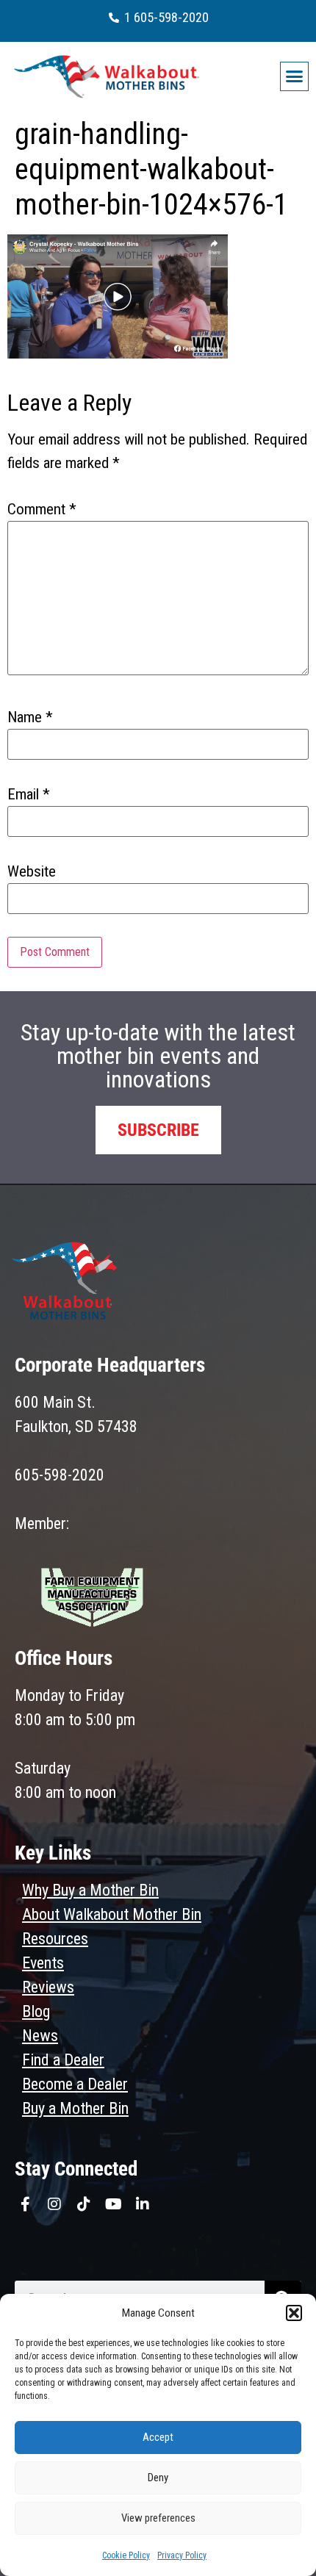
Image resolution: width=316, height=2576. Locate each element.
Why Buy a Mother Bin (90, 1890)
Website (32, 872)
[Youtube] (113, 2204)
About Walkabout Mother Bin (112, 1914)
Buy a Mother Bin (75, 2108)
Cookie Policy (126, 2555)
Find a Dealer (63, 2060)
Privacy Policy (182, 2555)
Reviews (48, 1987)
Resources (55, 1939)
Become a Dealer (75, 2084)
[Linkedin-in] (143, 2204)
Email (29, 795)
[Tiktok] (84, 2204)
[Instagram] (54, 2204)
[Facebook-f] (25, 2204)
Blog (36, 2011)
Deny (158, 2478)
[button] (294, 2313)
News (40, 2036)
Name (30, 717)
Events (43, 1963)
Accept (158, 2437)
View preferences (158, 2518)
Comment (42, 510)
